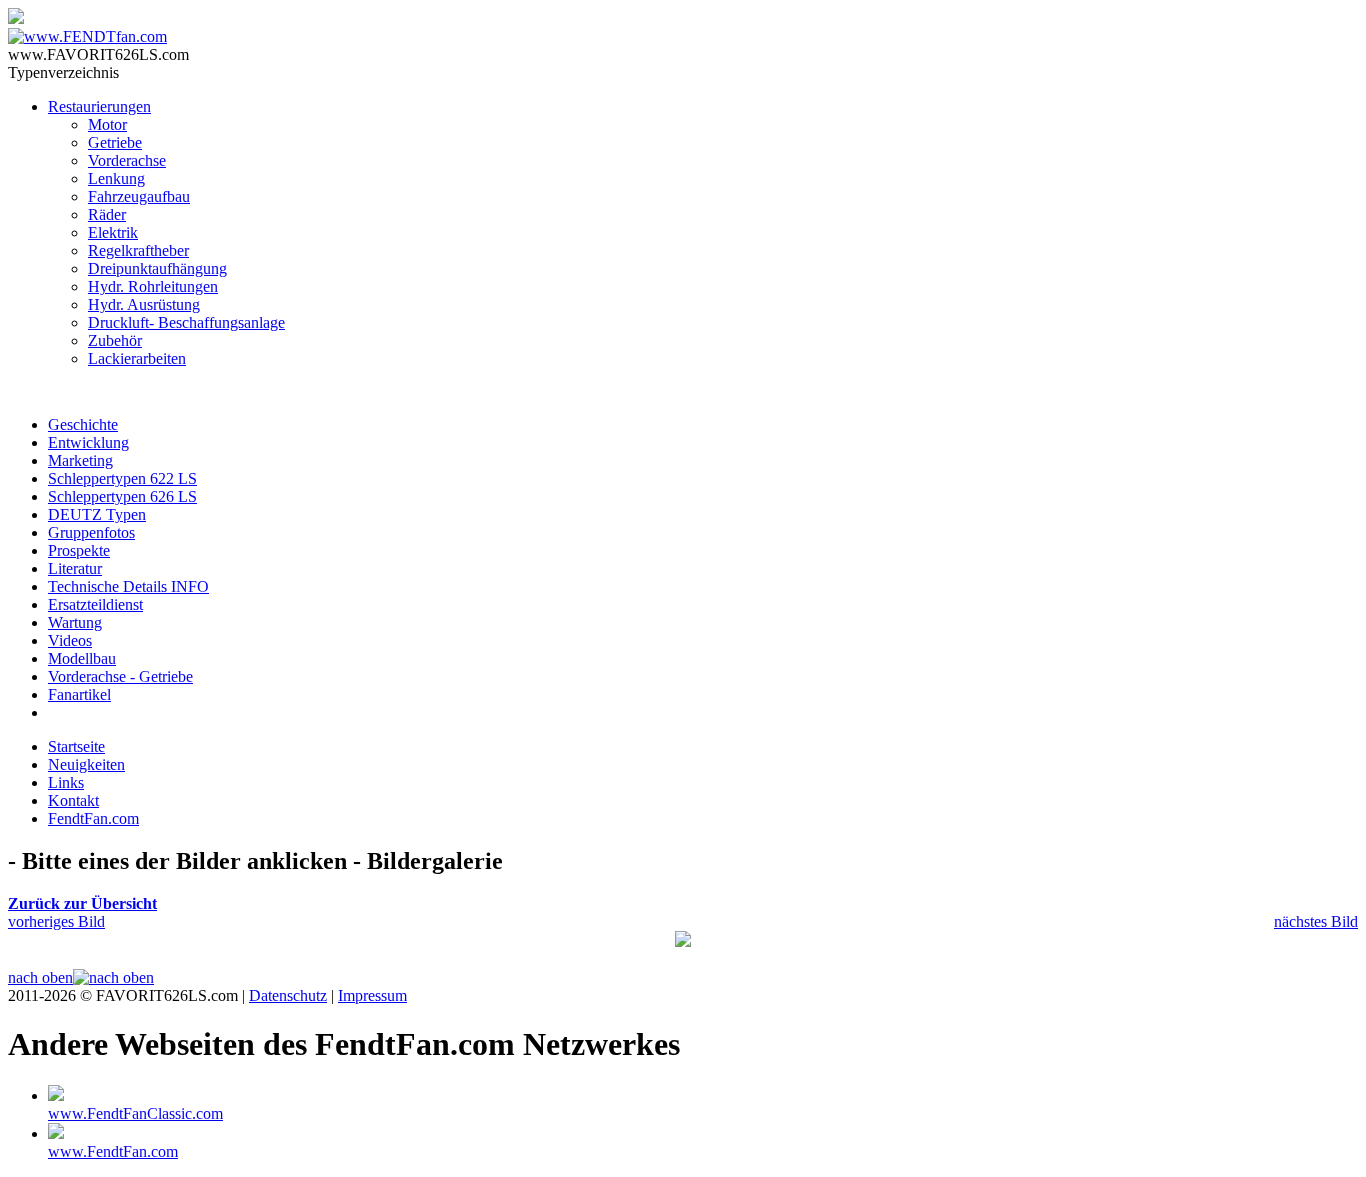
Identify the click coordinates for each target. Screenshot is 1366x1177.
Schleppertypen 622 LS (122, 478)
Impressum (372, 995)
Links (66, 782)
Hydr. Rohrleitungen (153, 286)
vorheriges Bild (56, 921)
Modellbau (82, 658)
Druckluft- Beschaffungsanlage (186, 322)
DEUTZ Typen (97, 514)
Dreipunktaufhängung (157, 268)
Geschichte (83, 424)
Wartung (75, 622)
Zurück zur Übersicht (82, 903)
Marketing (80, 460)
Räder (107, 214)
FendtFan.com (93, 818)
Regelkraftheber (138, 250)
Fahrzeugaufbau (139, 196)
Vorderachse (127, 160)
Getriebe (115, 142)
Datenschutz (288, 995)
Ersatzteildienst (95, 604)
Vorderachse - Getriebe (120, 676)
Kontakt (73, 800)
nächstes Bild (1316, 921)
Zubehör (115, 340)
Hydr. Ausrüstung (144, 304)
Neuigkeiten (86, 764)
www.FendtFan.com (113, 1151)
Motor (107, 124)
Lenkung (116, 178)
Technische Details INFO (128, 586)
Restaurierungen (99, 106)
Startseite (76, 746)
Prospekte (79, 550)
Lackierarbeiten (137, 358)
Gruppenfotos (91, 532)
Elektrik (113, 232)
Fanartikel (79, 694)
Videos (70, 640)
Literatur (75, 568)
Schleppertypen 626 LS (122, 496)
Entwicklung (88, 442)
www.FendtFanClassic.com (135, 1113)
